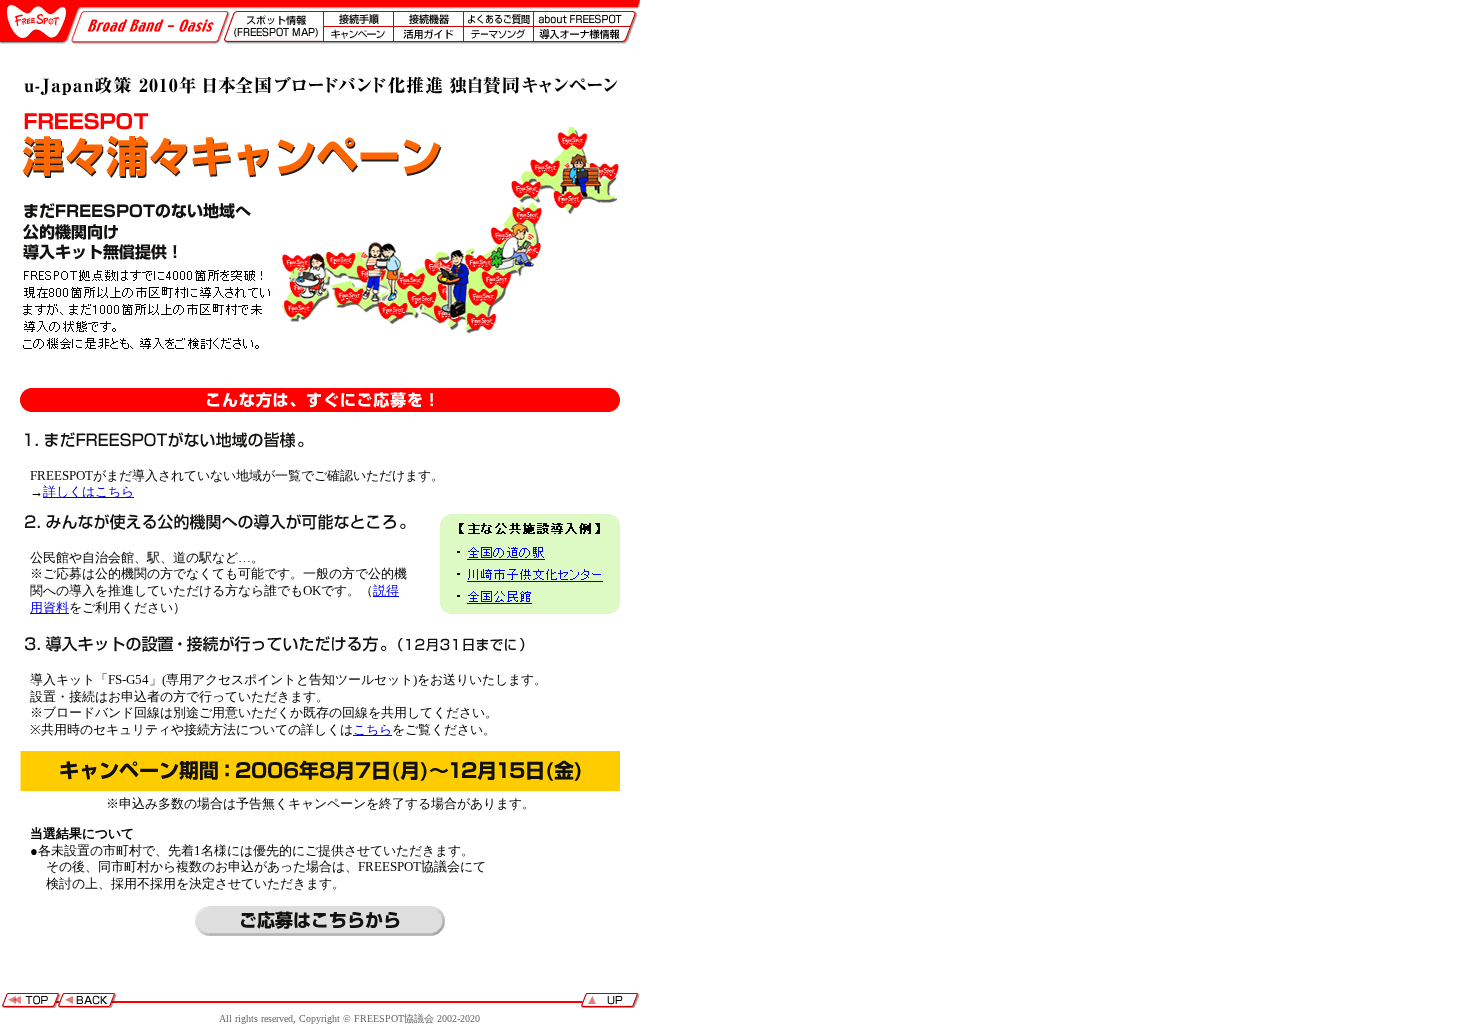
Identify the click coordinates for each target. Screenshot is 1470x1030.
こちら (372, 730)
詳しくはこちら (88, 492)
